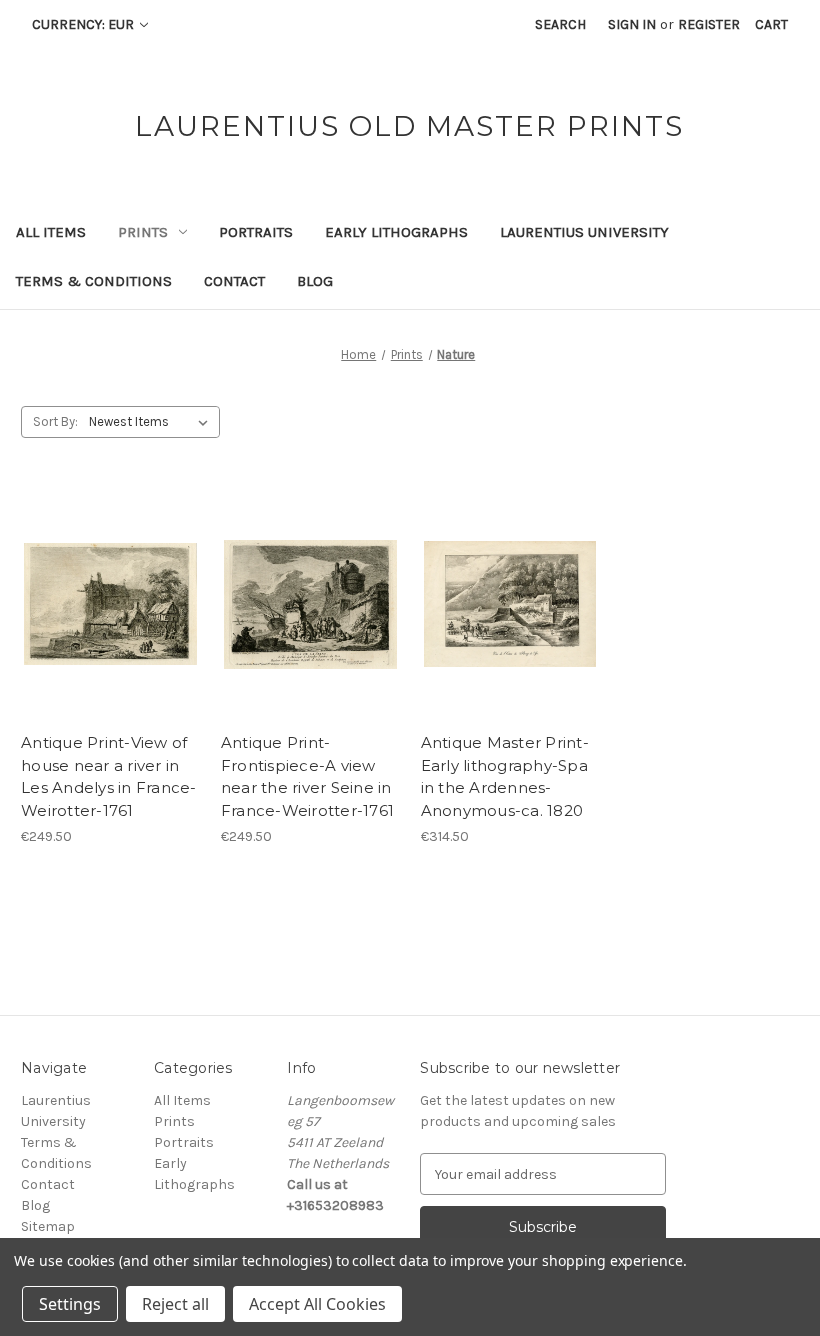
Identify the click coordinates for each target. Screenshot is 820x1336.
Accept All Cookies (317, 1304)
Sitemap (48, 1226)
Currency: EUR (84, 24)
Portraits (256, 232)
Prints (143, 232)
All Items (51, 232)
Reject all (175, 1304)
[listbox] (152, 422)
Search (560, 24)
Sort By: (55, 421)
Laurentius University (584, 232)
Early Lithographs (396, 232)
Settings (70, 1304)
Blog (315, 281)
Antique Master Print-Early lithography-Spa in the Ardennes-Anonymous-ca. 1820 (505, 776)
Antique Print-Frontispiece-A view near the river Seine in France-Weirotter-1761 (307, 776)
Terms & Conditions (94, 281)
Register (709, 24)
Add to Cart (110, 622)
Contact (234, 281)
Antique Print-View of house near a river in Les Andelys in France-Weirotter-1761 (109, 776)
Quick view (109, 587)
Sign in (632, 24)
